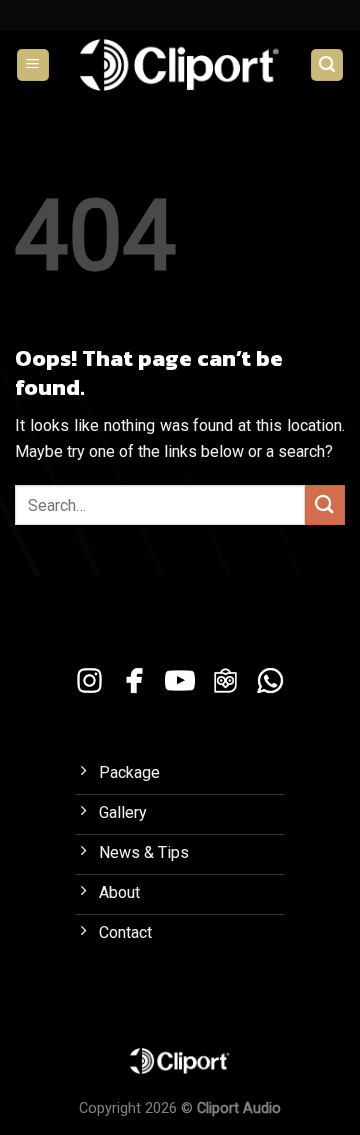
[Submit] (325, 504)
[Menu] (33, 65)
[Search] (327, 65)
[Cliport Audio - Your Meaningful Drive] (180, 64)
